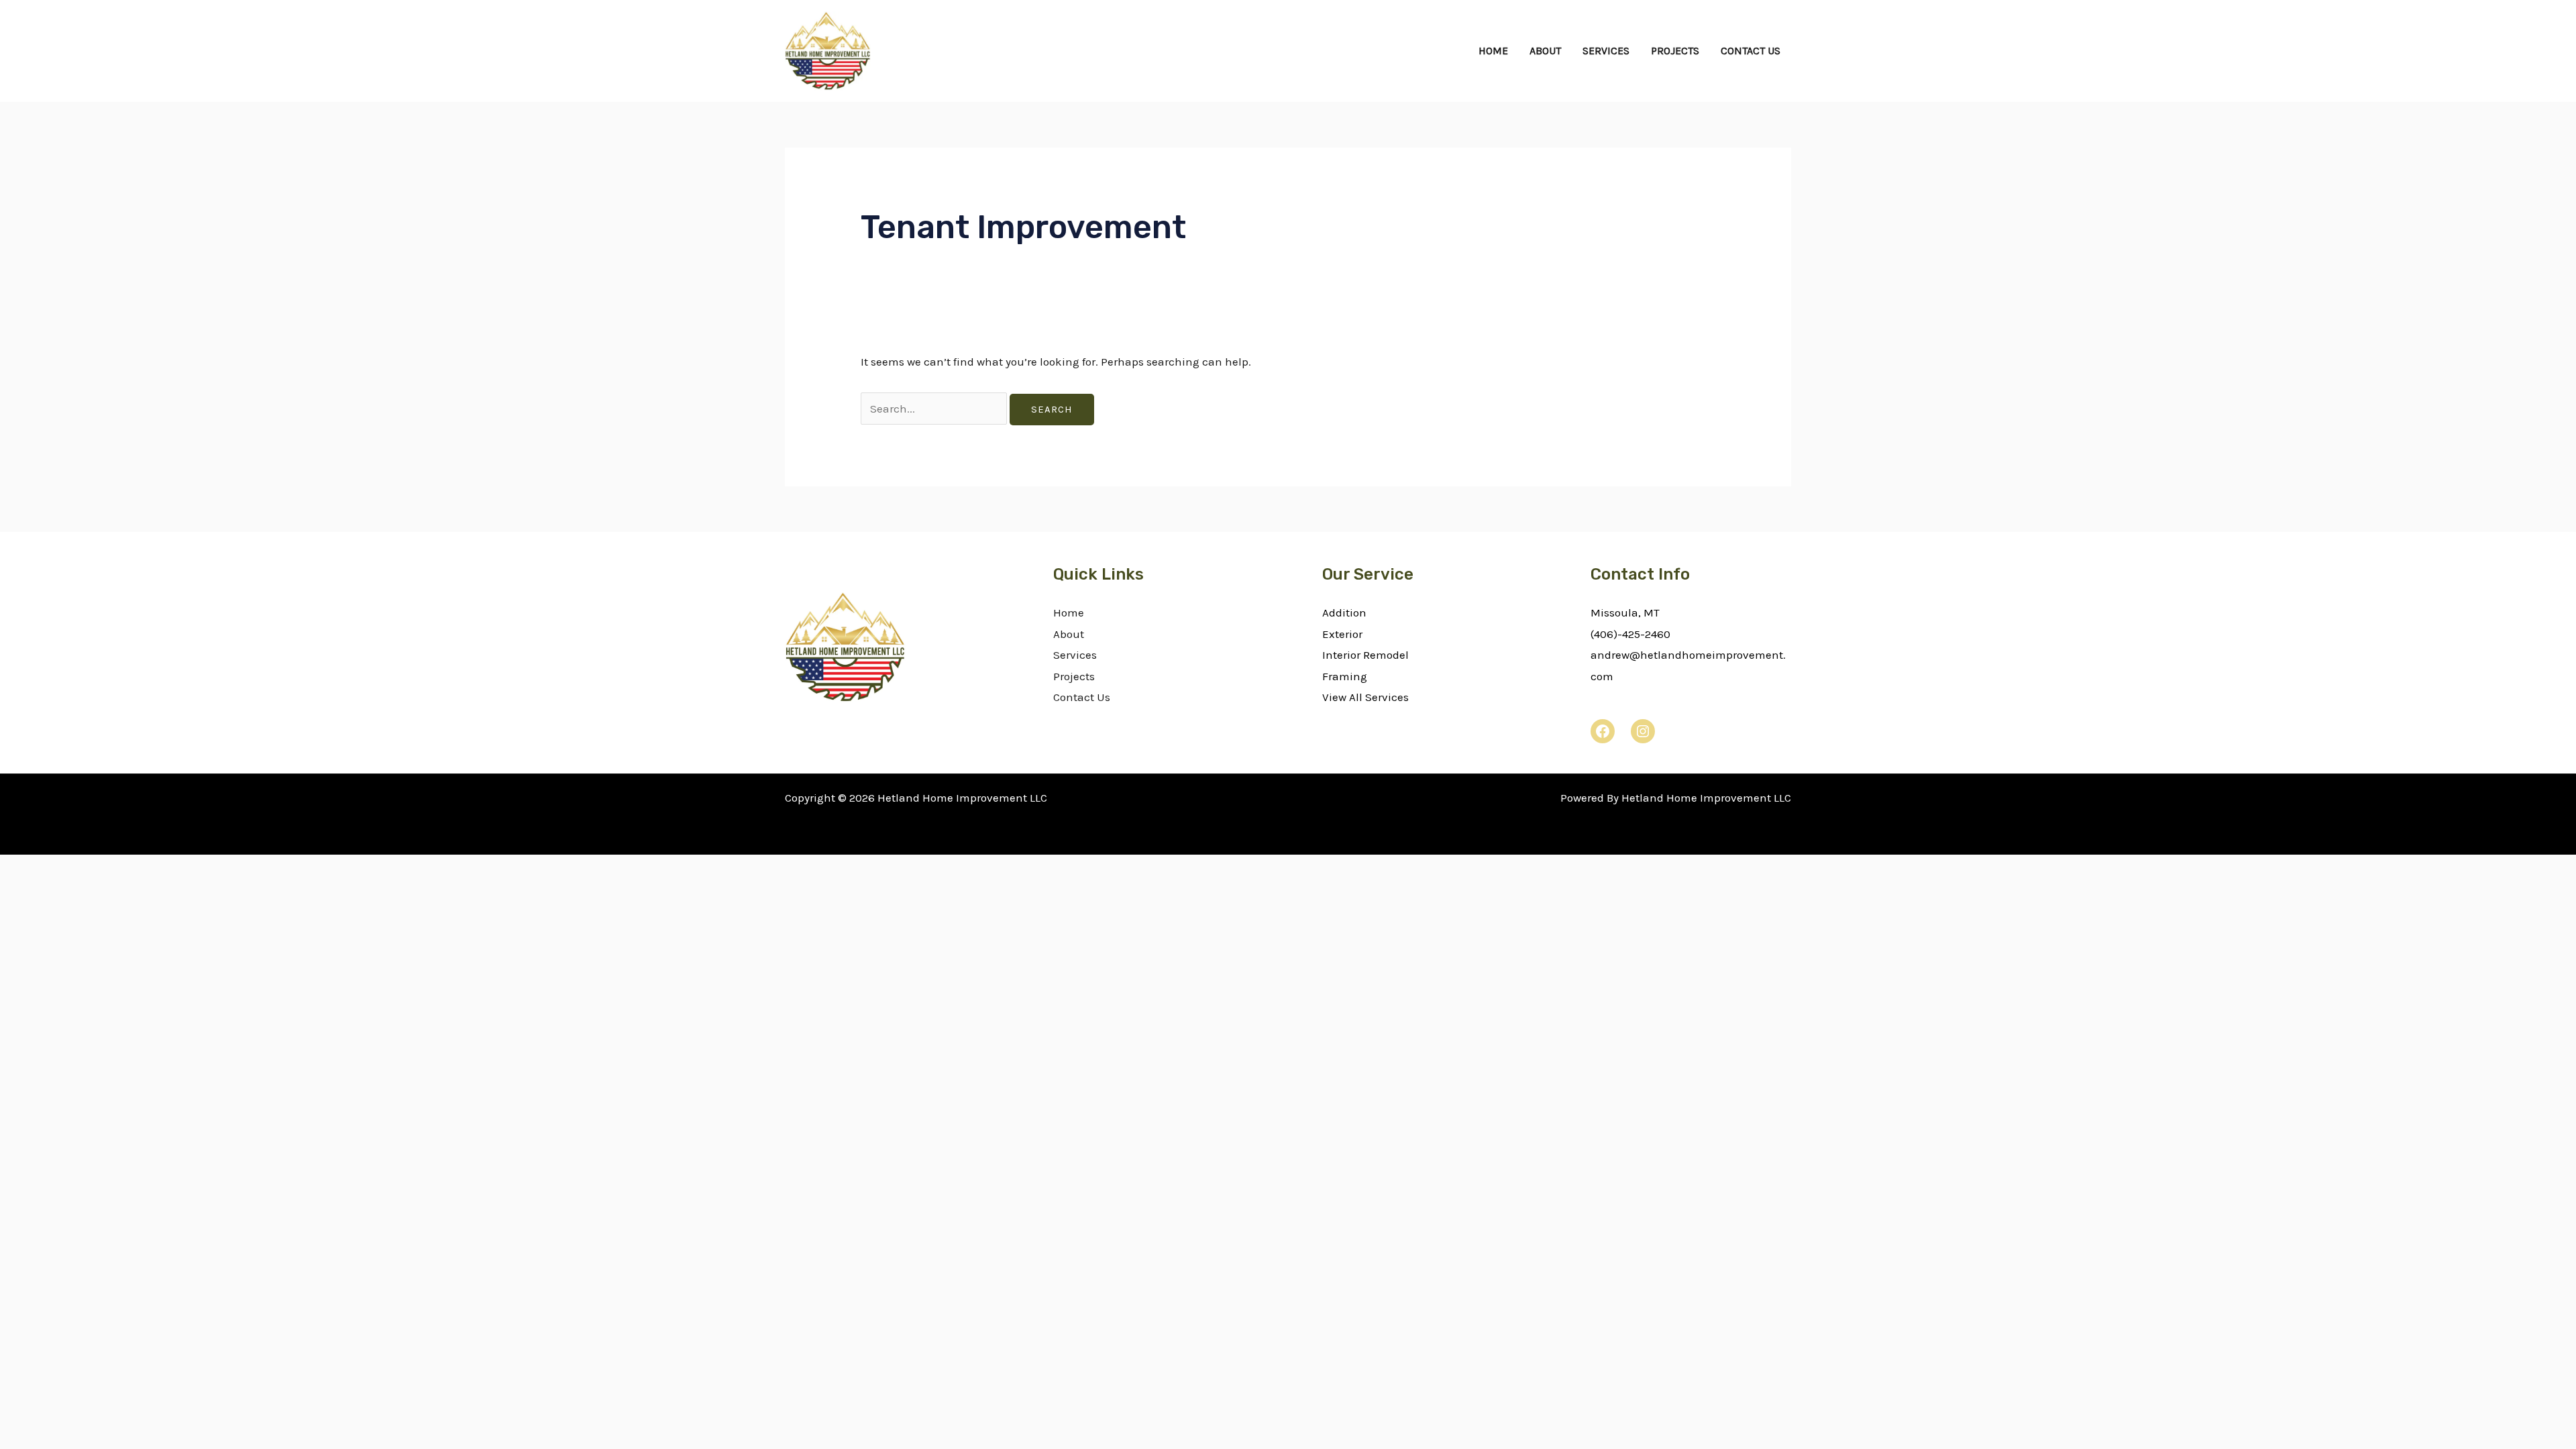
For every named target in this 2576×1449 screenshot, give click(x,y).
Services (1606, 51)
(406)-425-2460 (1630, 634)
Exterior (1342, 634)
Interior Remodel (1365, 655)
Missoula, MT (1625, 612)
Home (1493, 51)
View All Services (1365, 697)
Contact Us (1751, 51)
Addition (1344, 612)
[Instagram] (1643, 731)
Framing (1345, 676)
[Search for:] (935, 409)
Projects (1675, 51)
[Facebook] (1603, 731)
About (1545, 51)
